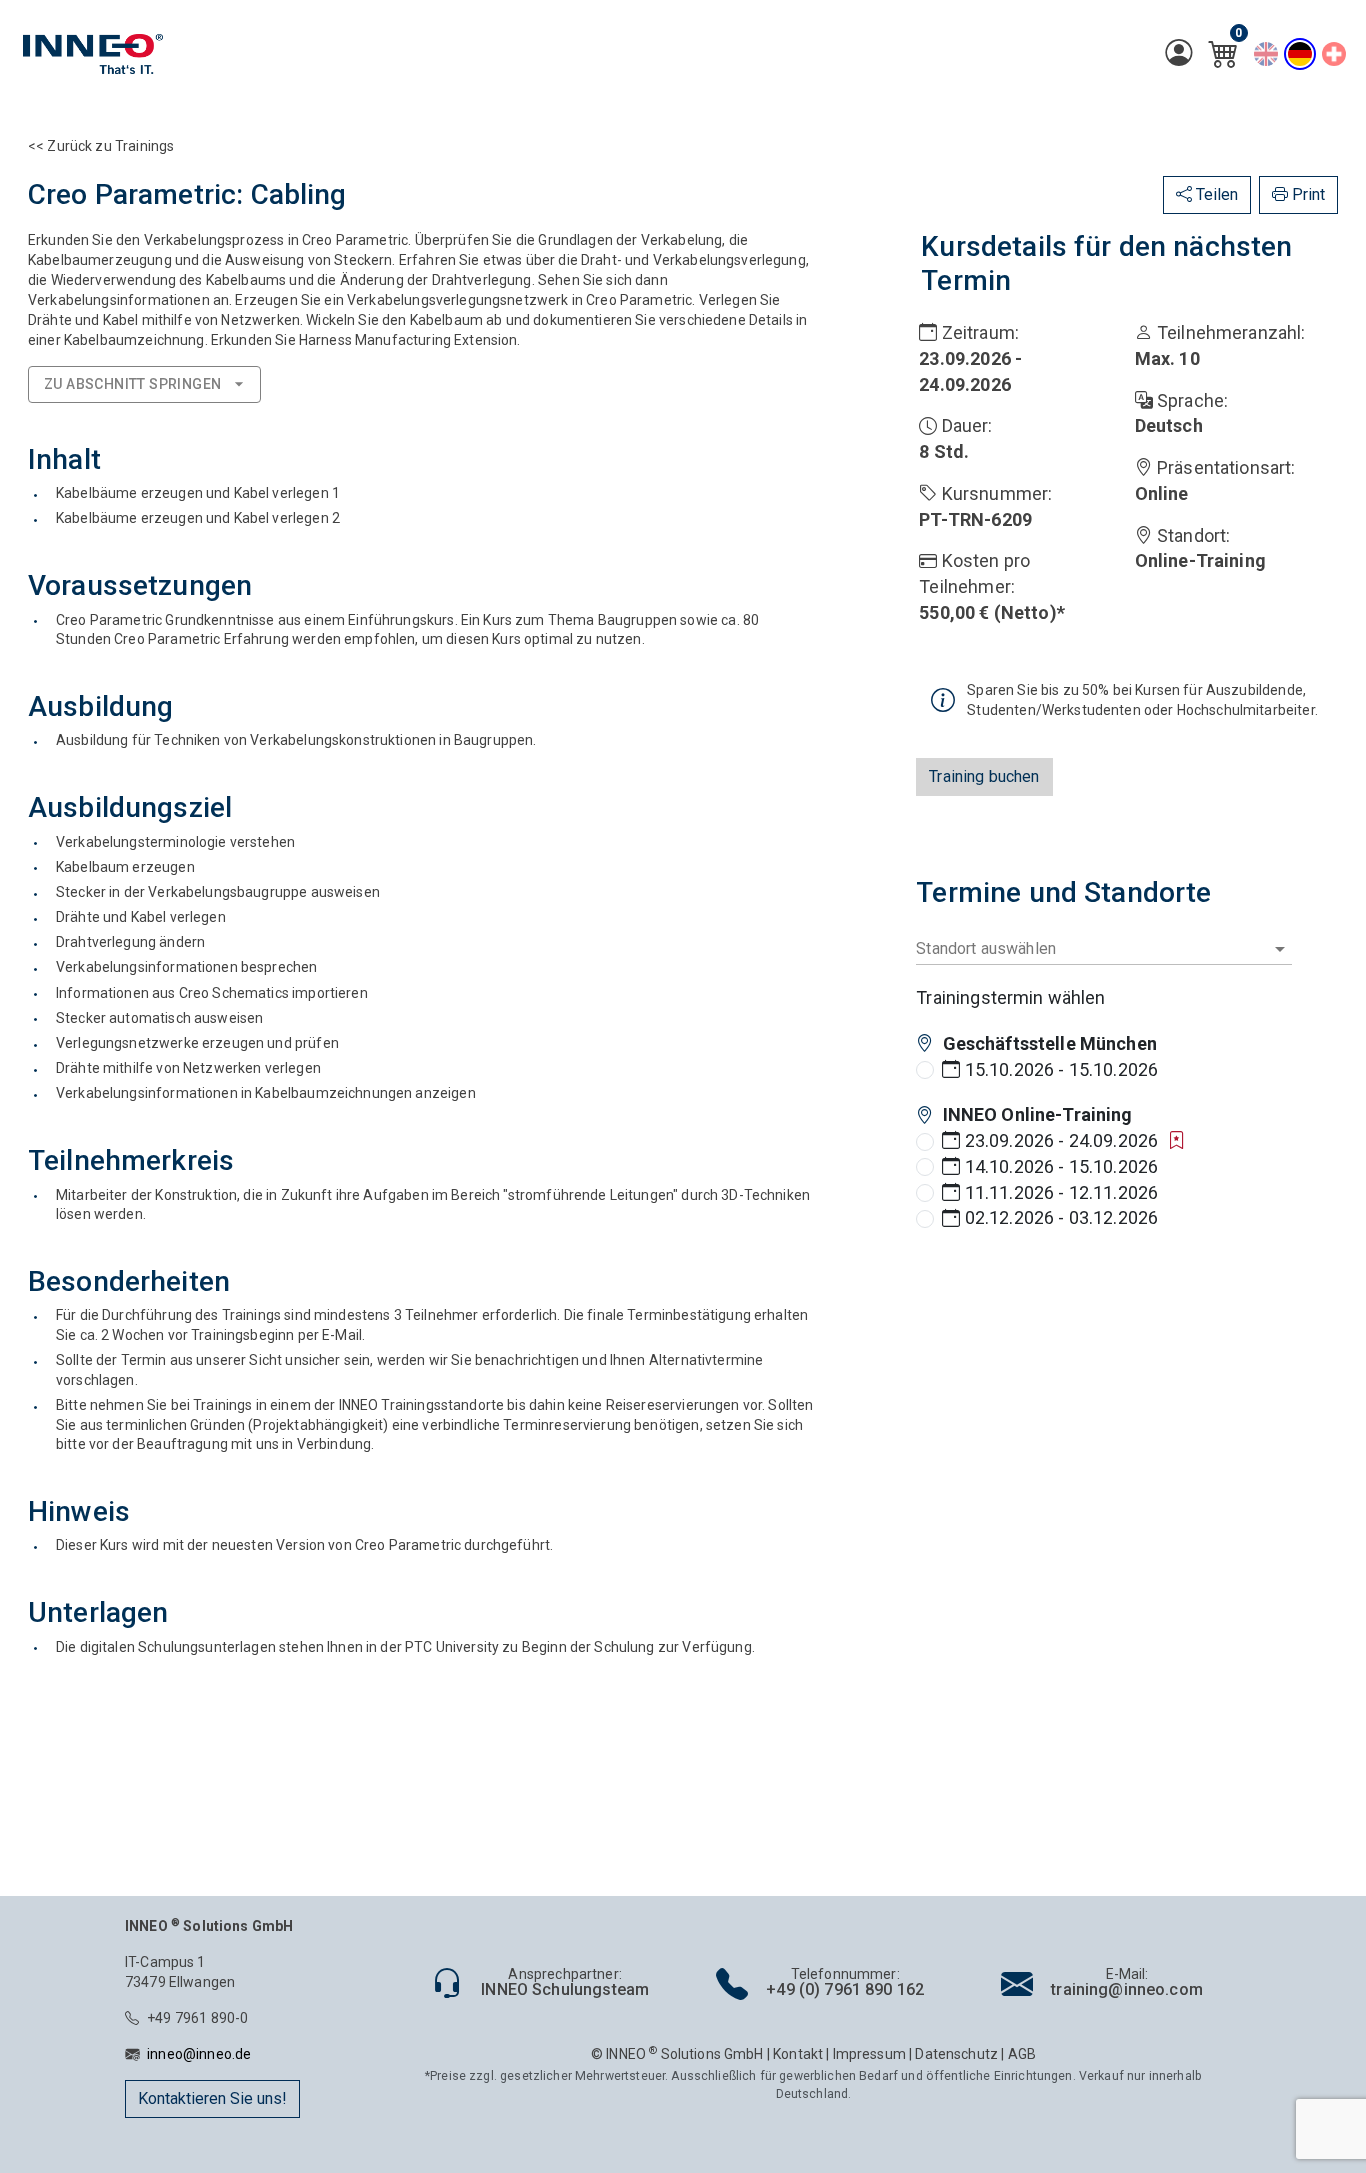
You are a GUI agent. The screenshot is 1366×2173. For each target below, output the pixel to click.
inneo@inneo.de (199, 2054)
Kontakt (798, 2054)
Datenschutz (956, 2054)
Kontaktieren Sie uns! (212, 2098)
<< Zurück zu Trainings (101, 146)
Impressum (869, 2054)
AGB (1022, 2054)
